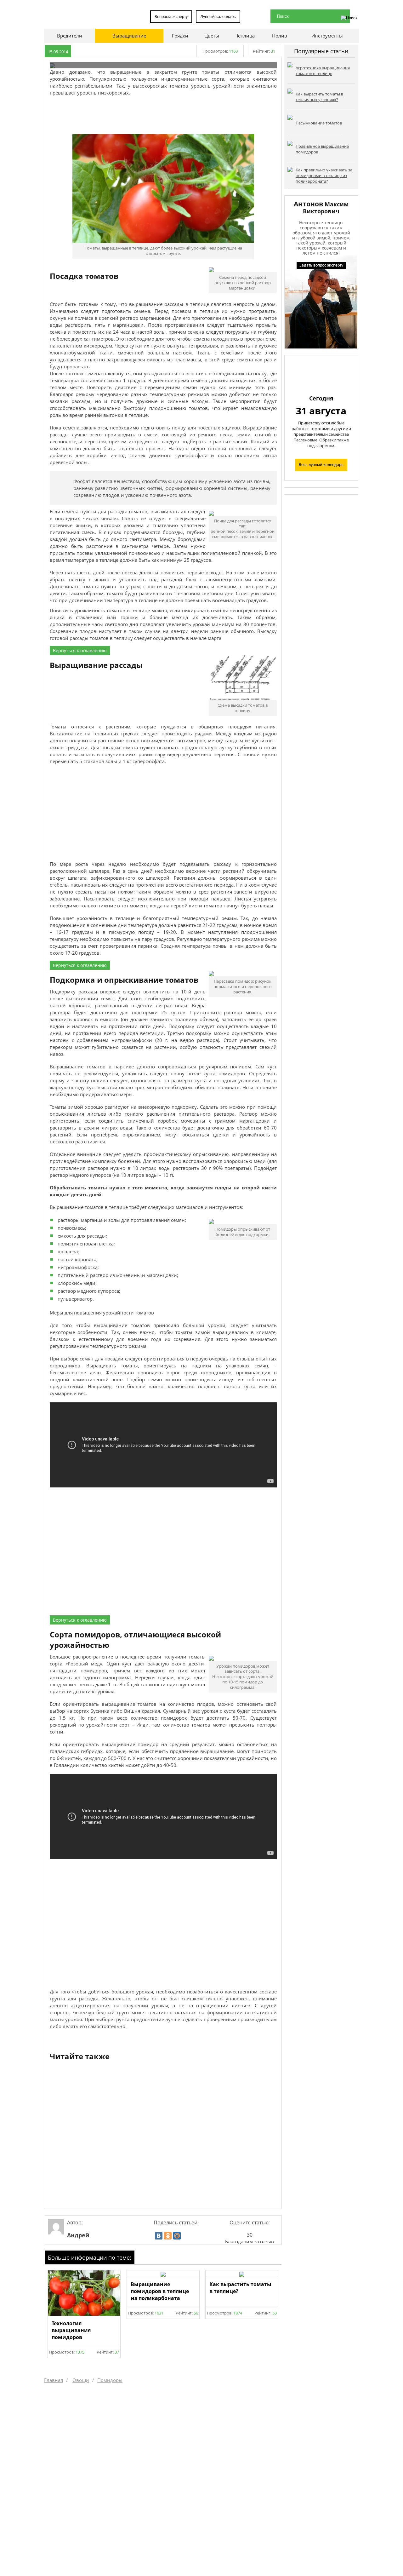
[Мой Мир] (177, 2236)
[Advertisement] (163, 115)
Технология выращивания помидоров (71, 2330)
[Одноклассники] (168, 2236)
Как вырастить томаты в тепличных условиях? (319, 97)
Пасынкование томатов (319, 123)
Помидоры (110, 2380)
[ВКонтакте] (159, 2236)
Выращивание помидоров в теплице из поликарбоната (160, 2291)
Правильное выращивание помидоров (322, 149)
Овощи (81, 2380)
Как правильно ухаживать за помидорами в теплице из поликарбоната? (324, 175)
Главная (54, 2380)
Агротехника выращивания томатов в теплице (323, 71)
